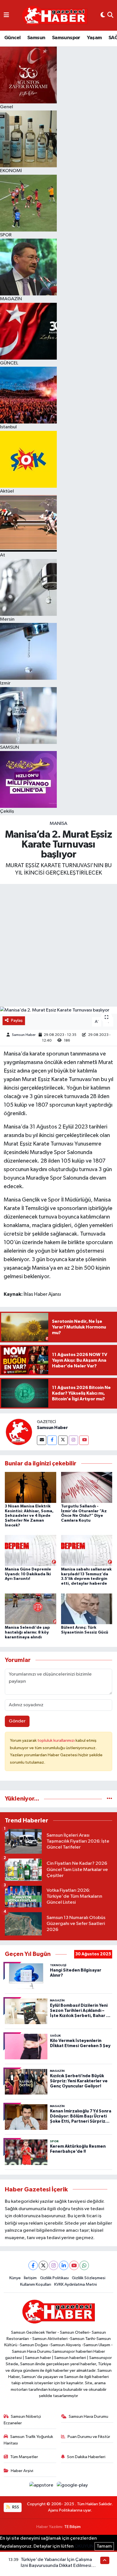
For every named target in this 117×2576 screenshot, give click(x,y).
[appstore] (42, 2486)
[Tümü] (109, 1799)
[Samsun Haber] (18, 1432)
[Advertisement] (58, 945)
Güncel (12, 38)
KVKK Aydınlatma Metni (76, 2284)
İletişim (30, 2278)
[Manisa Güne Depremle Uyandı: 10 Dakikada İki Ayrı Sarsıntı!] (31, 1550)
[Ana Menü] (6, 15)
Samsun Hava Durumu (88, 2417)
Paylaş (17, 1020)
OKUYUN (84, 2546)
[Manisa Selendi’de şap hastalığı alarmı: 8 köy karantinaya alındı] (31, 1609)
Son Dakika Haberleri (86, 2457)
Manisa (58, 824)
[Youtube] (84, 1440)
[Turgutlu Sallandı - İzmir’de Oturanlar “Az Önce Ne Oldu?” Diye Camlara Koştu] (87, 1487)
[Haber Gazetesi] (55, 15)
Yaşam (94, 38)
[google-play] (72, 2486)
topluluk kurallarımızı (57, 1740)
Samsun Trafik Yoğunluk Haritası (29, 2440)
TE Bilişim (72, 2527)
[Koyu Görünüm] (103, 15)
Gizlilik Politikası (54, 2278)
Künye (15, 2278)
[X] (43, 2265)
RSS (15, 2507)
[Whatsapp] (84, 2265)
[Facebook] (52, 1440)
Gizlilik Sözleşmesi (89, 2278)
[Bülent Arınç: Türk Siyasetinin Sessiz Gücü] (87, 1609)
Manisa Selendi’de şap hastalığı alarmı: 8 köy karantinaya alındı (27, 1632)
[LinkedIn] (64, 2265)
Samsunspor (66, 38)
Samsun (36, 38)
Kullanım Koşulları (36, 2284)
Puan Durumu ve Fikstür (89, 2437)
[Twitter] (63, 1440)
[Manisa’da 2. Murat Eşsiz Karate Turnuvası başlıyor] (58, 1010)
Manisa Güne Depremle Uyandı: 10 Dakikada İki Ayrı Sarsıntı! (28, 1574)
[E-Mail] (42, 1440)
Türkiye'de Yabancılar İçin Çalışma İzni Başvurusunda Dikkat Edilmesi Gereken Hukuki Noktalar (56, 2566)
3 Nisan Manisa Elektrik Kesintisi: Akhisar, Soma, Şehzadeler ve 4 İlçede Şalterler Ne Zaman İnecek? (29, 1516)
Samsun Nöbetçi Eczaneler (22, 2420)
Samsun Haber (24, 1035)
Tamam (104, 2546)
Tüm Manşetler (24, 2457)
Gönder (17, 1721)
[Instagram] (73, 1440)
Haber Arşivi (22, 2471)
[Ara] (110, 15)
